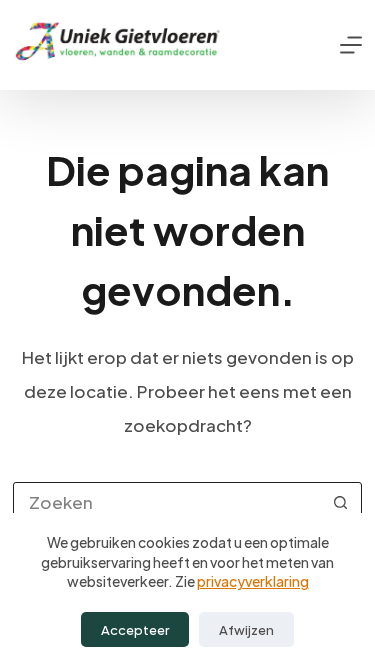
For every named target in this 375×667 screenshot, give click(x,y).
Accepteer (135, 630)
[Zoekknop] (341, 502)
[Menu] (351, 45)
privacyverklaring (253, 581)
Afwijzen (246, 630)
